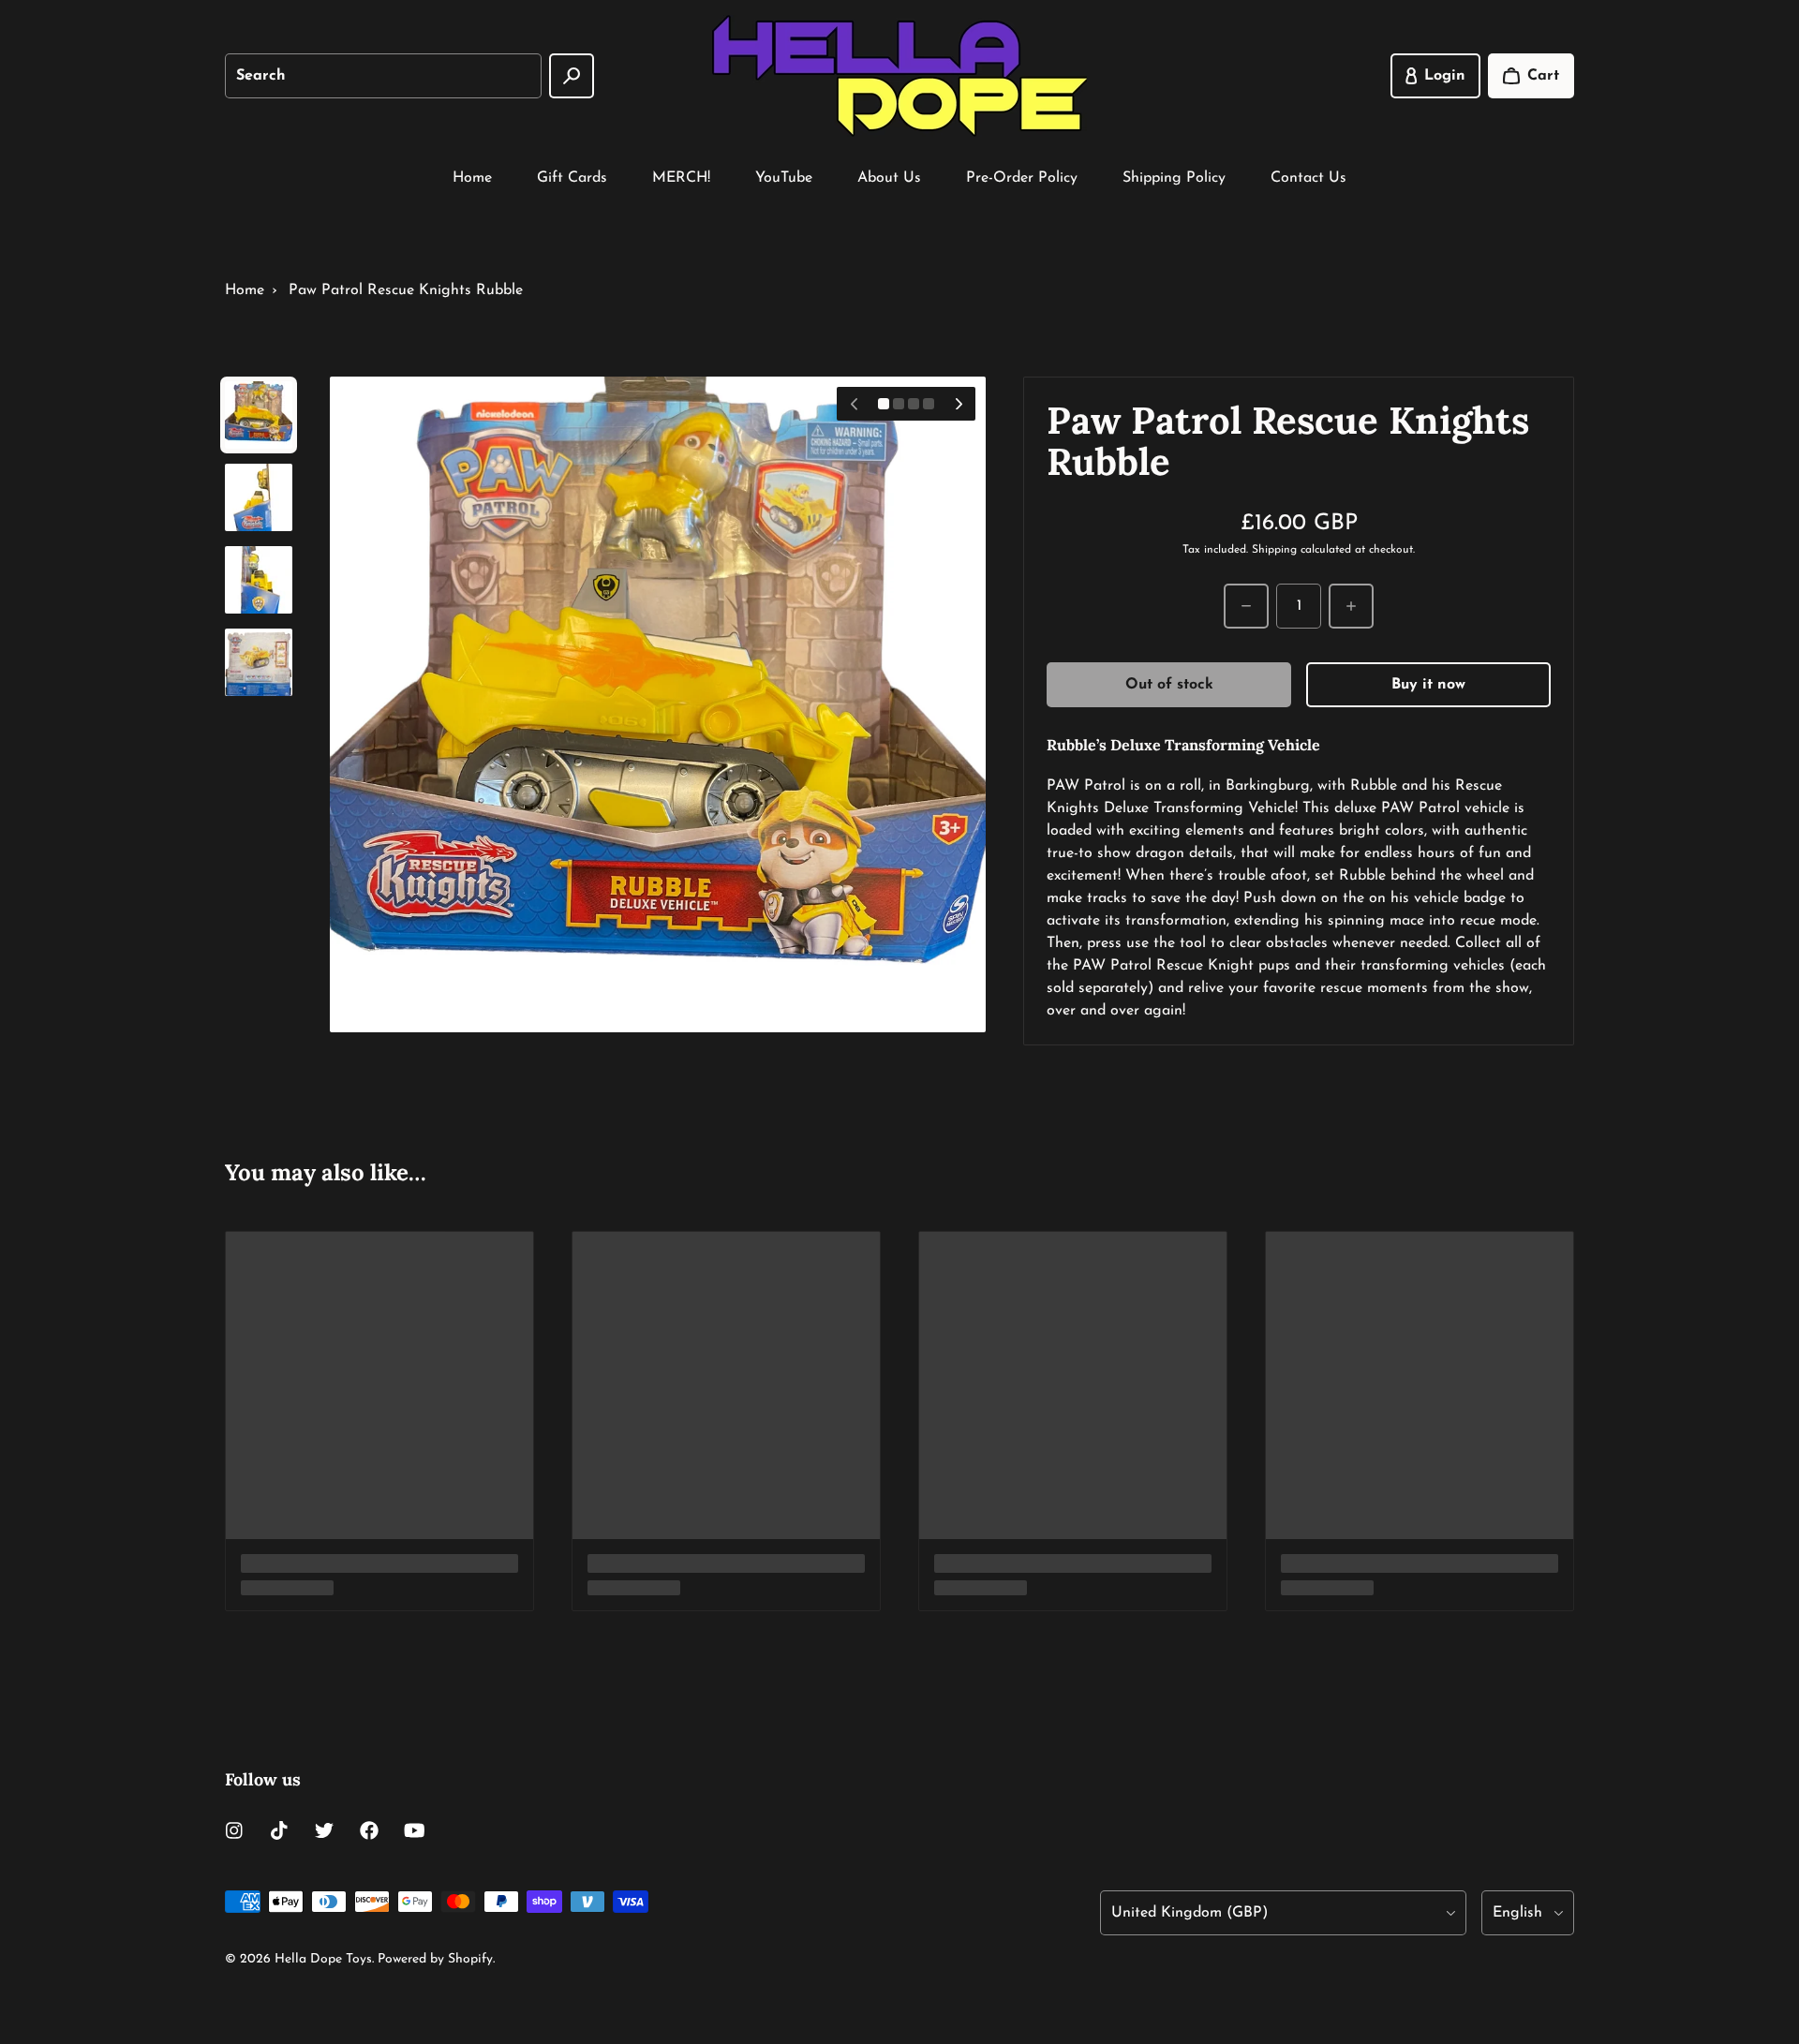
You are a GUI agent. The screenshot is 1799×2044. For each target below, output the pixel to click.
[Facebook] (369, 1830)
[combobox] (383, 76)
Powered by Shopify (435, 1959)
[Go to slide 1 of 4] (259, 415)
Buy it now (1428, 685)
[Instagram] (234, 1830)
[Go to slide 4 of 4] (259, 662)
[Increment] (1351, 606)
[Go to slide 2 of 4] (259, 497)
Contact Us (1308, 178)
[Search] (572, 76)
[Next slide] (959, 404)
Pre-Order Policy (1022, 178)
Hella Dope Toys (323, 1959)
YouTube (784, 178)
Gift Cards (572, 178)
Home (472, 178)
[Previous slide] (854, 404)
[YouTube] (414, 1830)
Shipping (1274, 550)
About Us (889, 178)
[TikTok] (279, 1830)
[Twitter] (324, 1830)
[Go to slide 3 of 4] (259, 580)
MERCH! (681, 178)
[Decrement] (1246, 606)
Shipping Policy (1174, 178)
